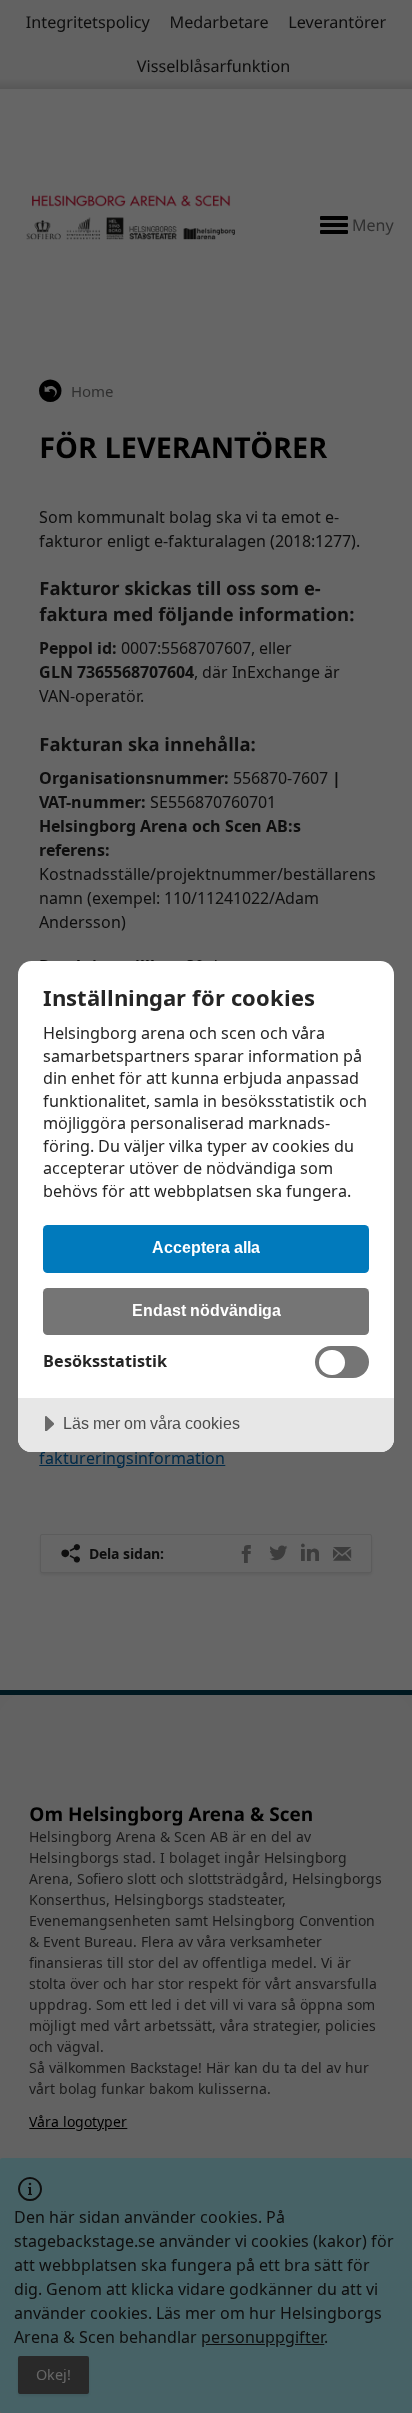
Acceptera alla (206, 1247)
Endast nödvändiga (206, 1310)
